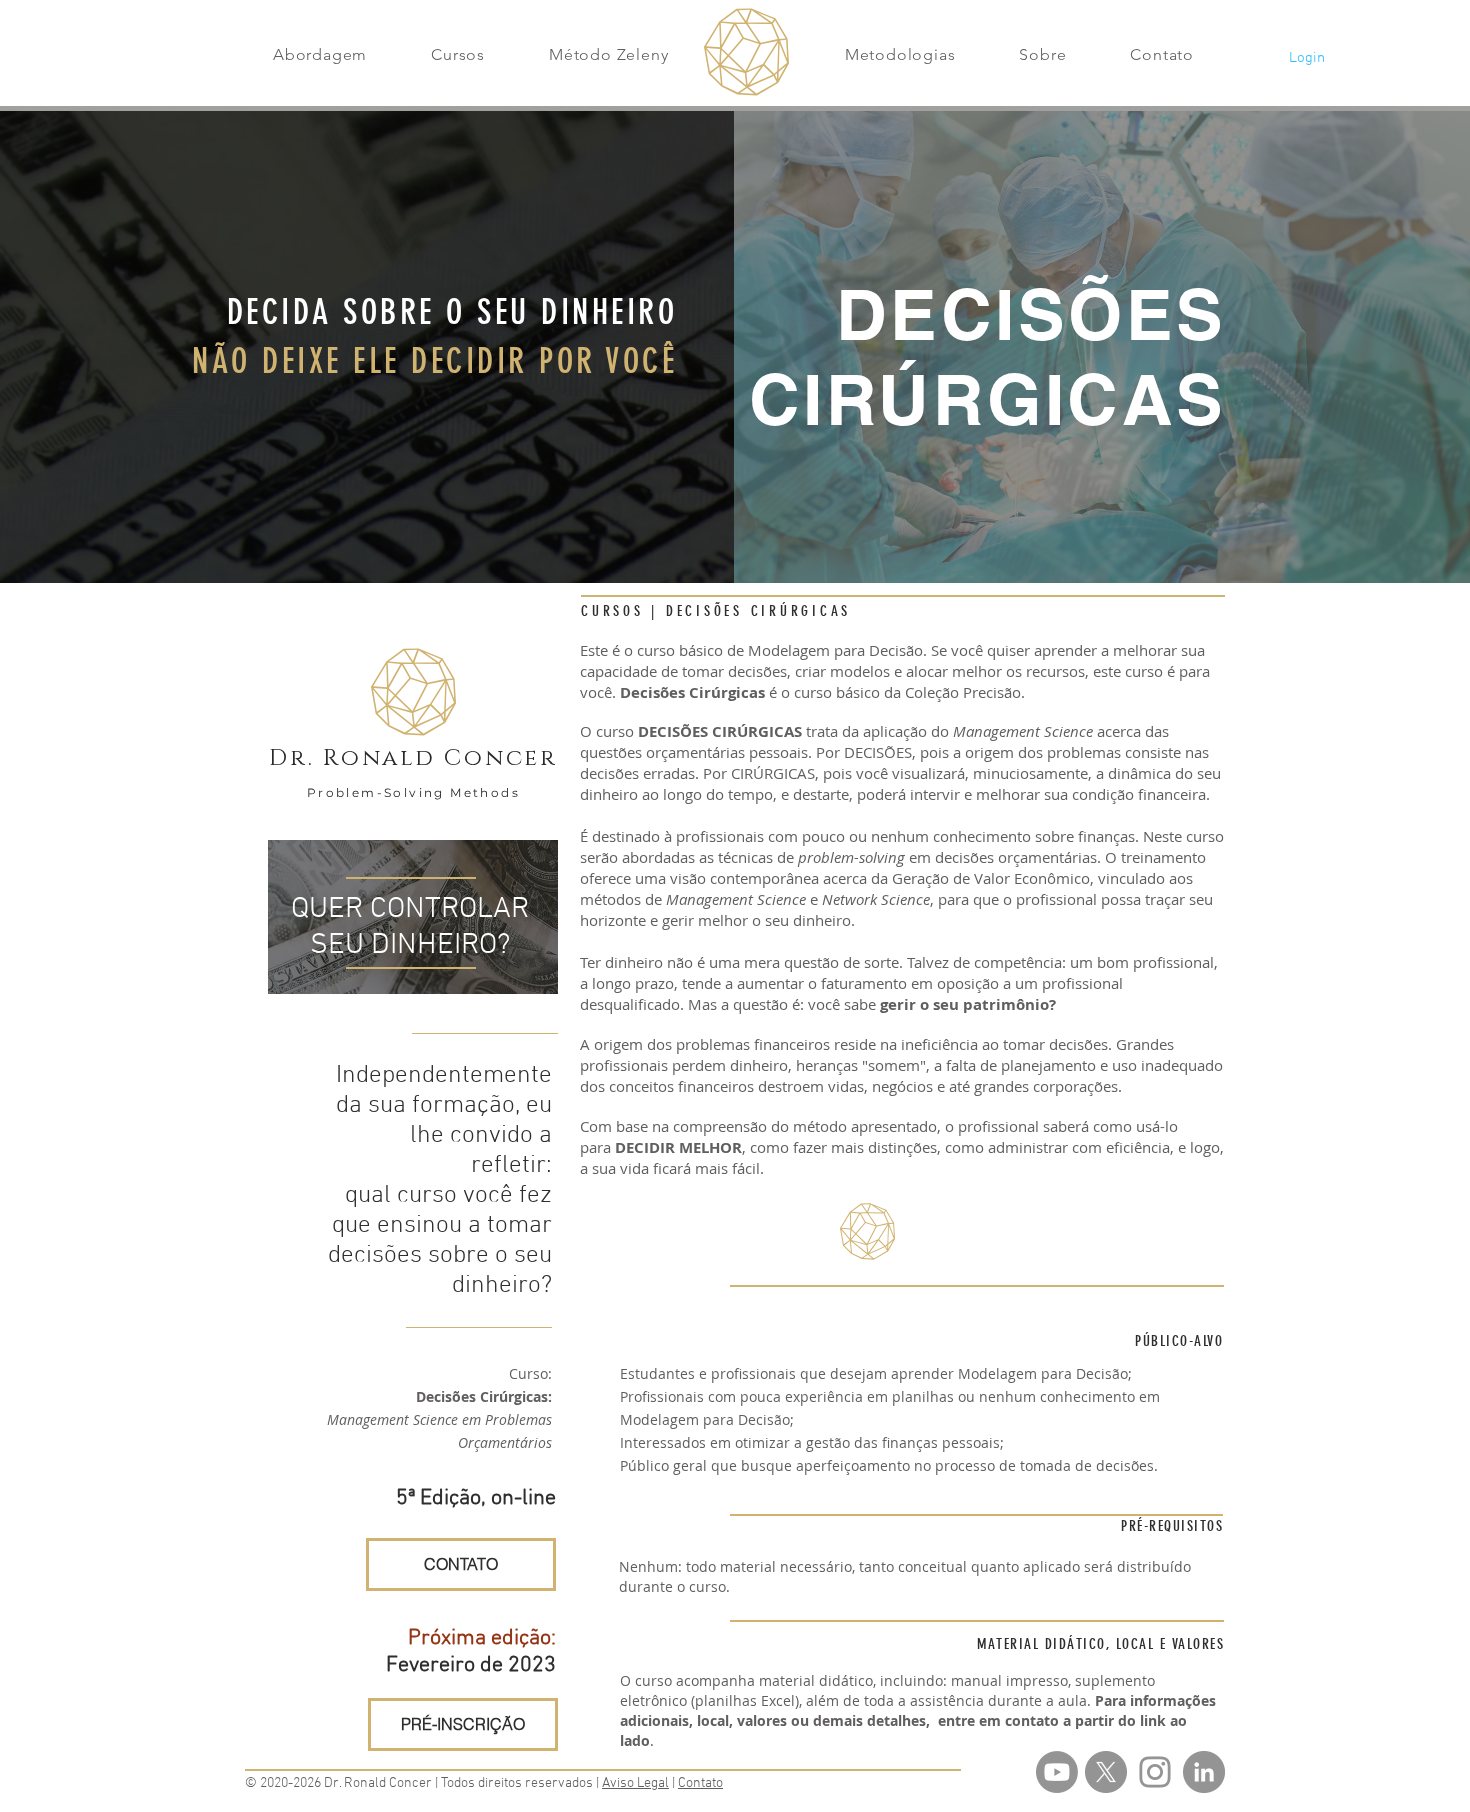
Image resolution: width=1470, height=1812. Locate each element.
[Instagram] (1155, 1772)
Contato (700, 1783)
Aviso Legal (635, 1783)
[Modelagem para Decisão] (1057, 1772)
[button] (320, 54)
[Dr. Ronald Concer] (1204, 1772)
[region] (413, 917)
